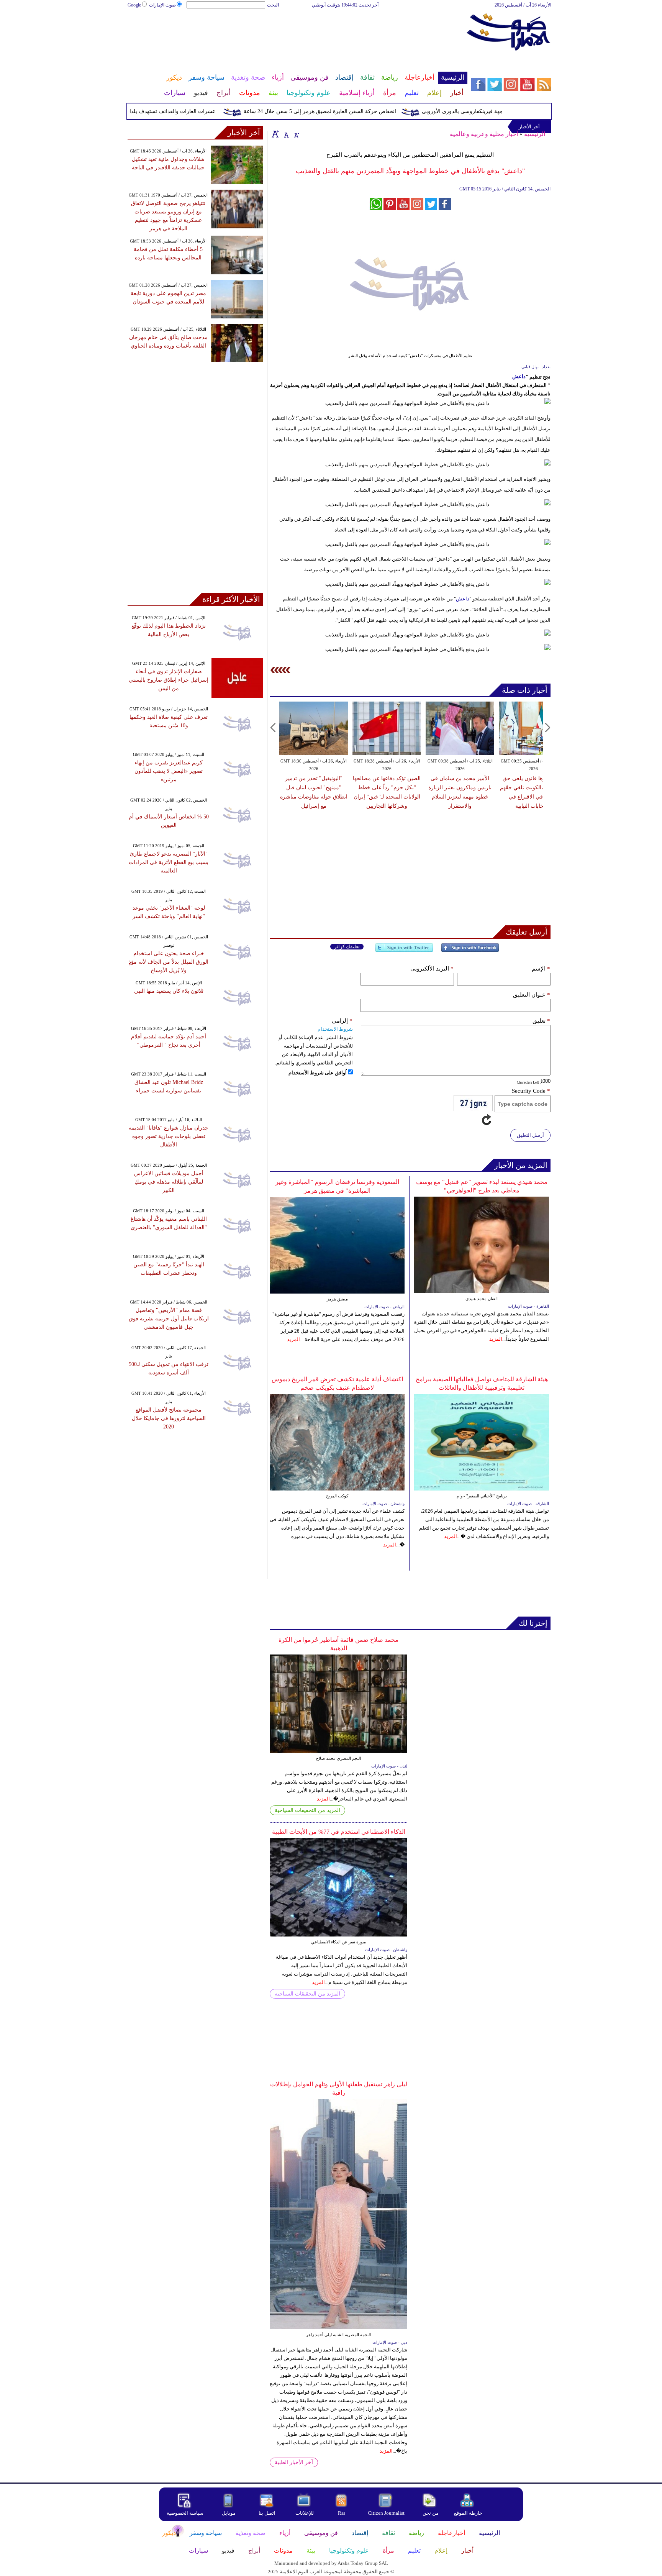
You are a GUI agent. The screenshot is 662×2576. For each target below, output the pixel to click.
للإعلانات (305, 2513)
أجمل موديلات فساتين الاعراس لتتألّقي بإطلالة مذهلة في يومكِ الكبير (169, 1182)
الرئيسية (535, 134)
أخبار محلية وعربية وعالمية (484, 134)
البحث (273, 5)
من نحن (431, 2513)
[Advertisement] (297, 34)
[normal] (285, 134)
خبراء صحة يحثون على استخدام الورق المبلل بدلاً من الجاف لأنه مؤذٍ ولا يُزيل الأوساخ (169, 962)
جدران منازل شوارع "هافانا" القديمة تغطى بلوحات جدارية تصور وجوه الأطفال (169, 1136)
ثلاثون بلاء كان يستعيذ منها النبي (169, 991)
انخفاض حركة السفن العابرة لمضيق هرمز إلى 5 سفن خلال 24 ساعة (354, 111)
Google (134, 5)
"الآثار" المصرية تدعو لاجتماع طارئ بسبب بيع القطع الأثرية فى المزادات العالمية (169, 862)
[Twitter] (404, 951)
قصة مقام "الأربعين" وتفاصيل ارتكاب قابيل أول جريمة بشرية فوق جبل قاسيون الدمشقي (169, 1319)
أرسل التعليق (530, 1135)
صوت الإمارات (162, 5)
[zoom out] (296, 134)
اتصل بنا (267, 2513)
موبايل (229, 2513)
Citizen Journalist (386, 2513)
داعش (519, 376)
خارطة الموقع (468, 2513)
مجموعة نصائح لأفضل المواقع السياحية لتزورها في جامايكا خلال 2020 (169, 1418)
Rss (342, 2513)
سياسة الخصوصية (185, 2513)
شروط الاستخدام (335, 1029)
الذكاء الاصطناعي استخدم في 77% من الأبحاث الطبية (339, 1832)
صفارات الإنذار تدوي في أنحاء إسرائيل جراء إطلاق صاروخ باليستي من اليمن (169, 680)
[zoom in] (275, 134)
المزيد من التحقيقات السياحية (307, 1810)
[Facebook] (470, 951)
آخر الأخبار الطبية (294, 2462)
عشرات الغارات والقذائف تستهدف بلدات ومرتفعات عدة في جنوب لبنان (170, 111)
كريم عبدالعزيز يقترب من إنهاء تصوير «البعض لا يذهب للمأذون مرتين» (169, 771)
